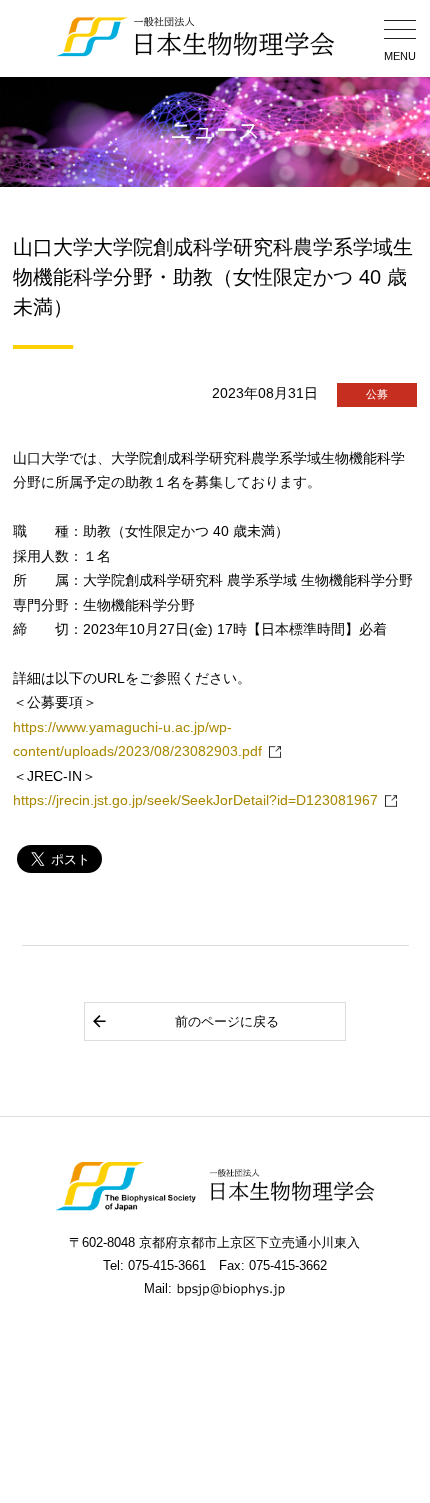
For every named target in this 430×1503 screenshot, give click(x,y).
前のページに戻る (227, 1021)
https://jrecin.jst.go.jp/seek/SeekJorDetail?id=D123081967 (195, 800)
